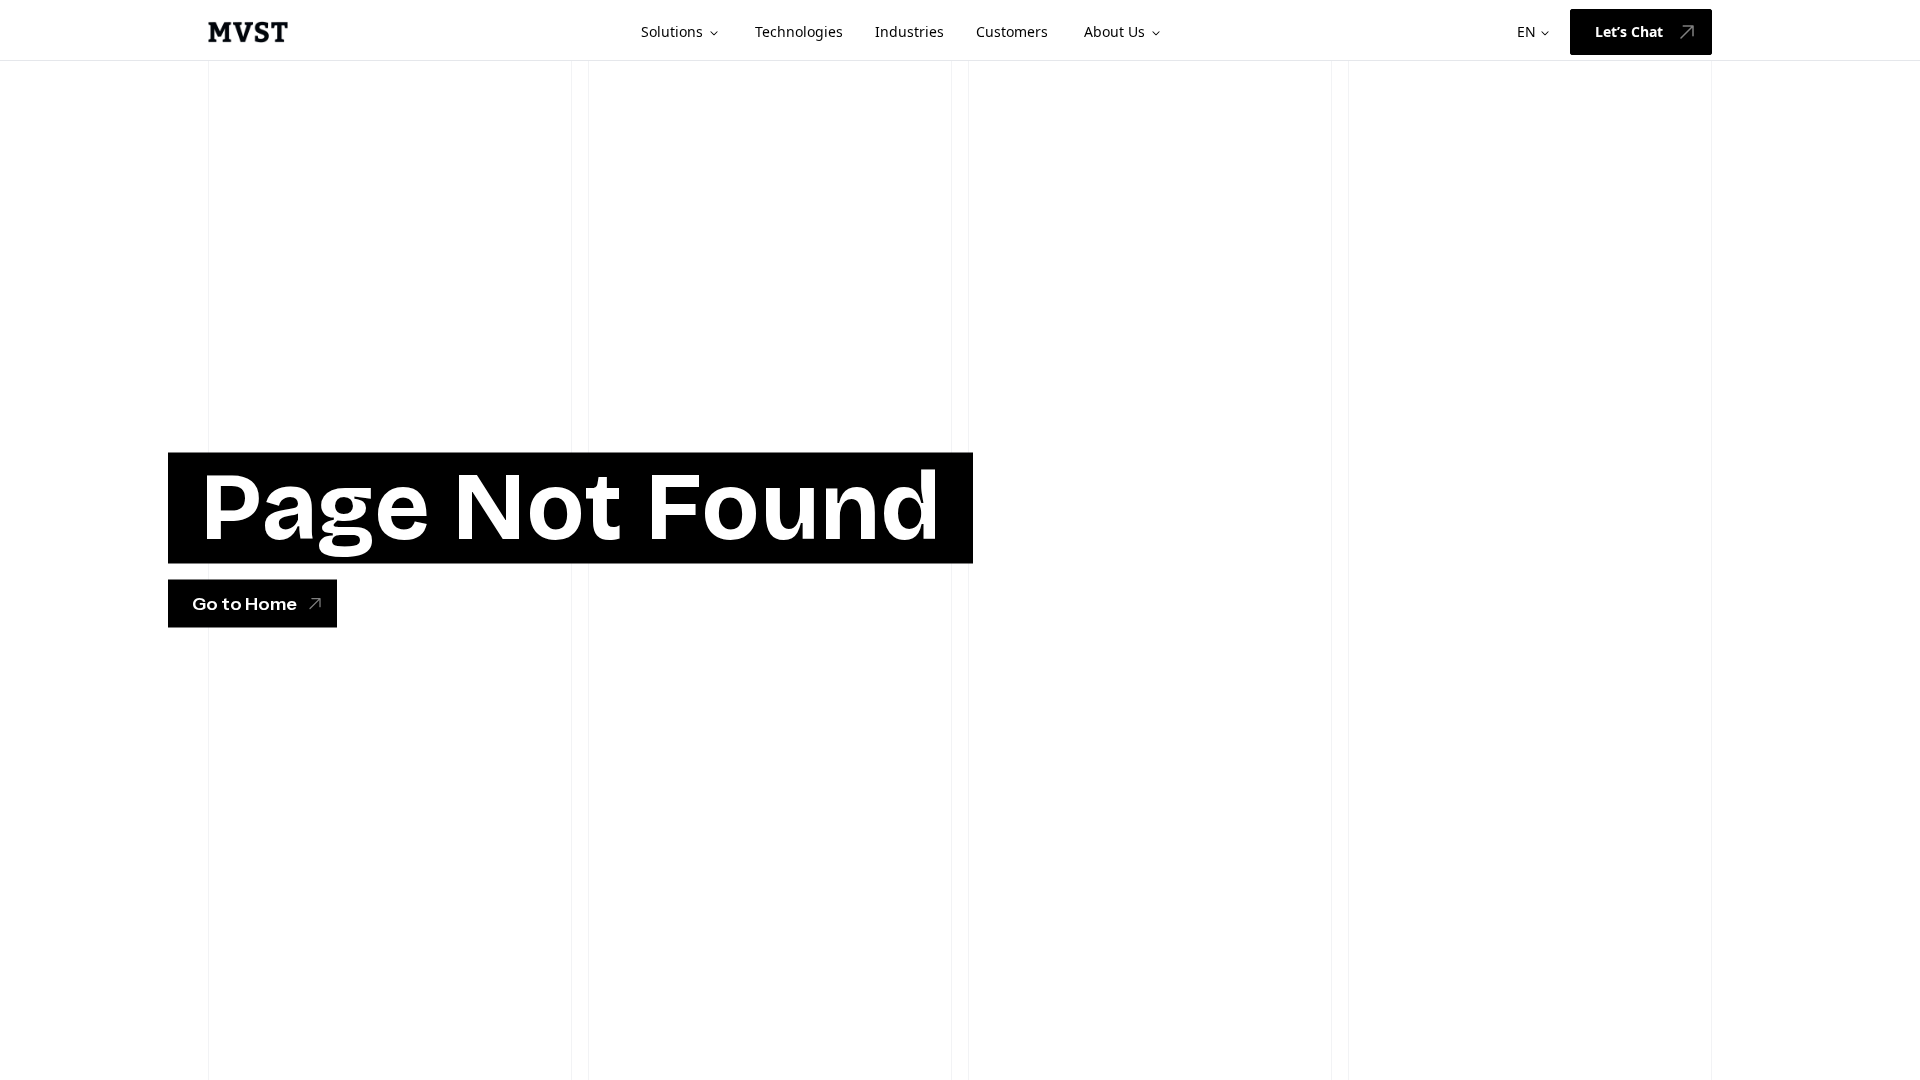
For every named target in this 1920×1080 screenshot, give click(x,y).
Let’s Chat (1629, 31)
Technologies (799, 31)
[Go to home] (248, 32)
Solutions (672, 31)
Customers (1012, 31)
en (1526, 31)
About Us (1114, 31)
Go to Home (244, 604)
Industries (909, 31)
